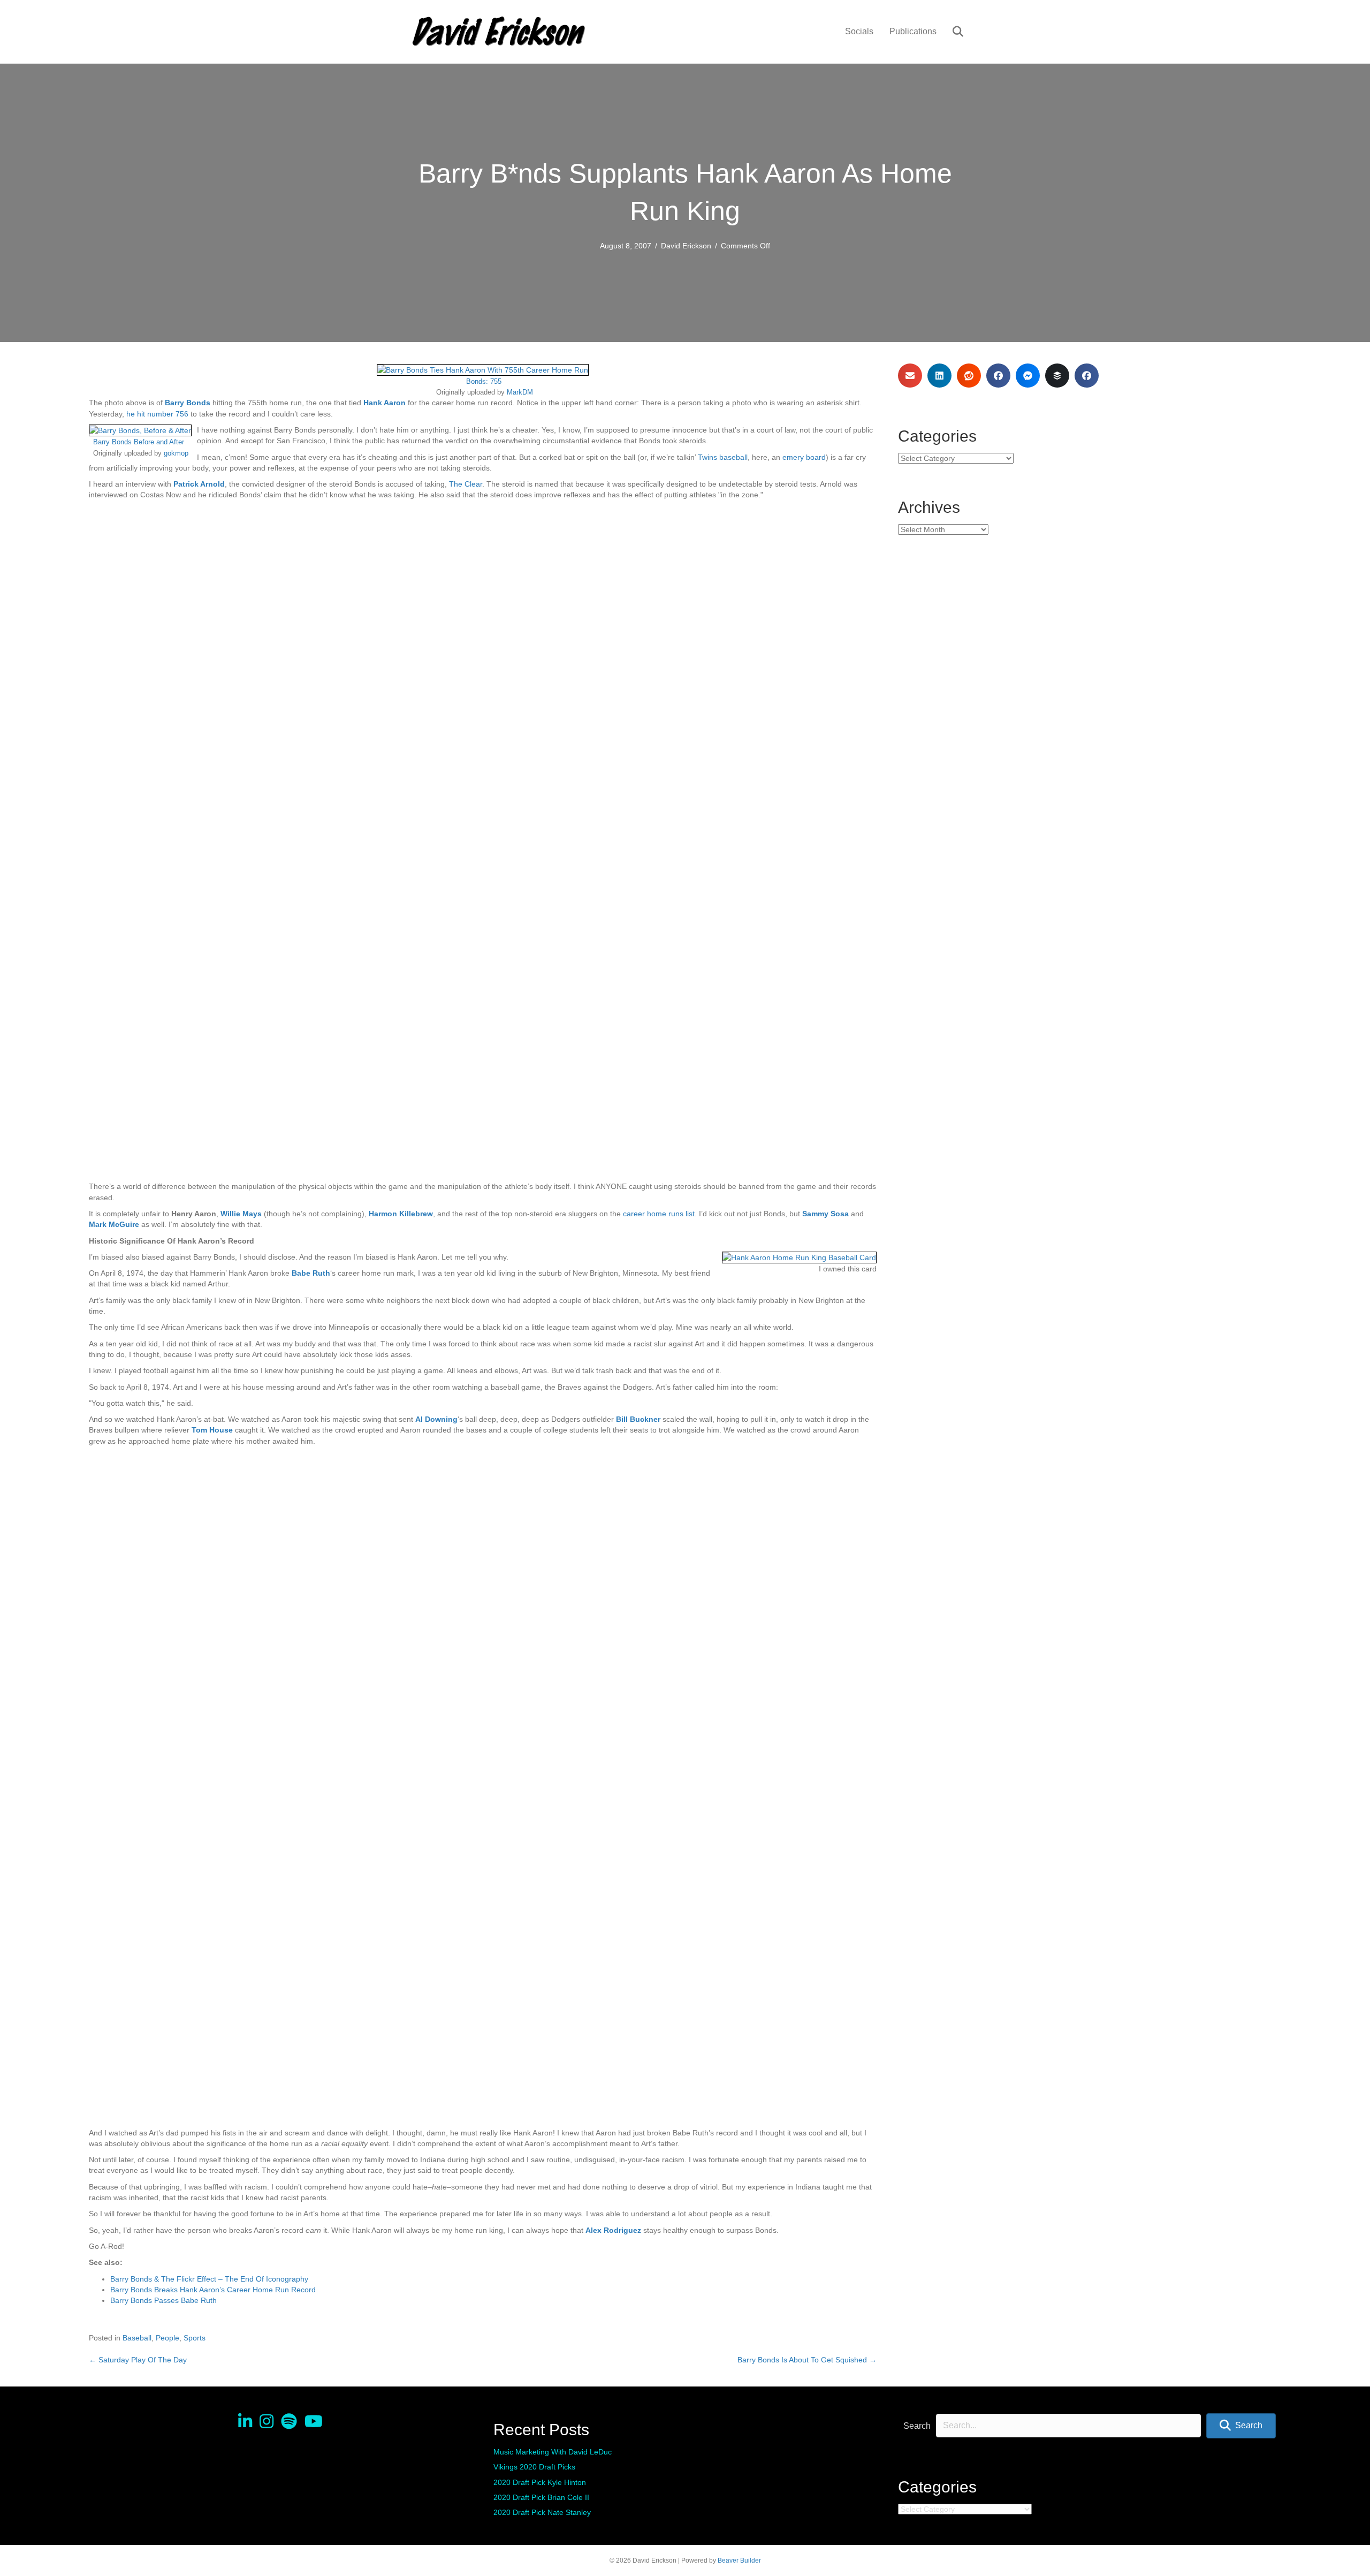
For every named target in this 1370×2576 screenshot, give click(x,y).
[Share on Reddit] (969, 376)
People (168, 2338)
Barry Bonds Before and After (139, 442)
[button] (1241, 2426)
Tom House (212, 1430)
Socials (859, 31)
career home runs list (659, 1214)
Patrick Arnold (199, 484)
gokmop (176, 453)
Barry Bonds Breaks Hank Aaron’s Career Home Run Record (213, 2290)
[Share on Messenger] (1028, 376)
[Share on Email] (910, 376)
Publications (913, 31)
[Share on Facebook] (998, 376)
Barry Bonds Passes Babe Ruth (163, 2300)
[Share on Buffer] (1057, 376)
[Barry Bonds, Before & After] (140, 430)
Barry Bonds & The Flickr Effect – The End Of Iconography (209, 2279)
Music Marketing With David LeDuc (553, 2452)
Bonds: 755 (484, 382)
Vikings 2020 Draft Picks (534, 2467)
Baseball (137, 2338)
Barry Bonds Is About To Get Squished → (807, 2360)
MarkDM (520, 392)
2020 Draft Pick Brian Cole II (541, 2497)
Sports (195, 2338)
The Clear (466, 484)
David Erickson (686, 246)
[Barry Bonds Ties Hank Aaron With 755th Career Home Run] (483, 369)
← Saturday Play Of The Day (138, 2360)
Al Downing (436, 1419)
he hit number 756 (157, 414)
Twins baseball (723, 457)
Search (917, 2426)
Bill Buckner (638, 1419)
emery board (804, 457)
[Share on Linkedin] (939, 376)
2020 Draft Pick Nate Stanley (542, 2512)
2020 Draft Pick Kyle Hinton (540, 2482)
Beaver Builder (739, 2560)
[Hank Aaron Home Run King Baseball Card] (799, 1257)
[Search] (951, 32)
